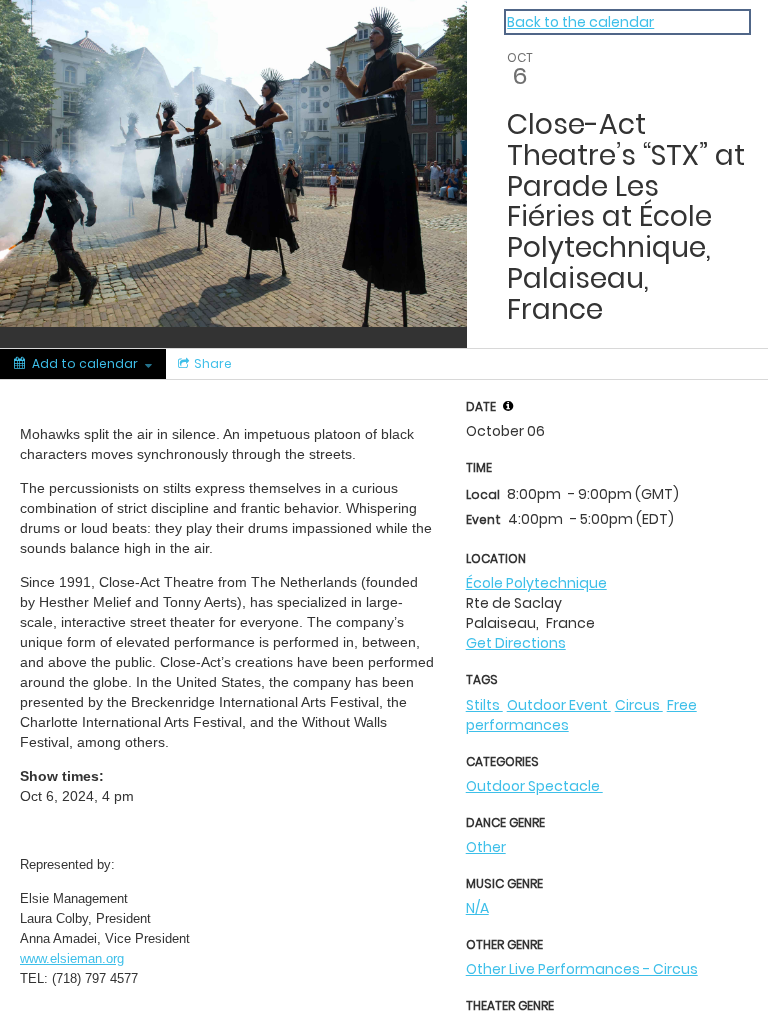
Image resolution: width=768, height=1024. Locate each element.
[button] (508, 406)
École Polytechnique (536, 583)
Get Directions (516, 643)
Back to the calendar (580, 22)
